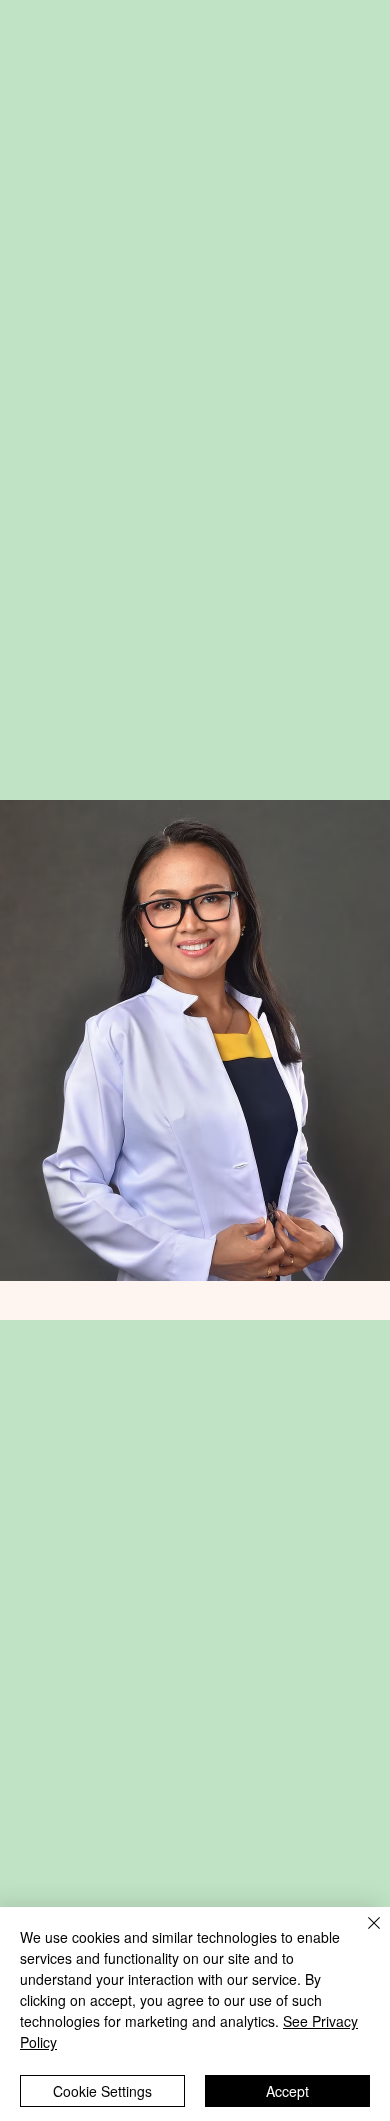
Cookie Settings (102, 2091)
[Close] (362, 1935)
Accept (287, 2091)
